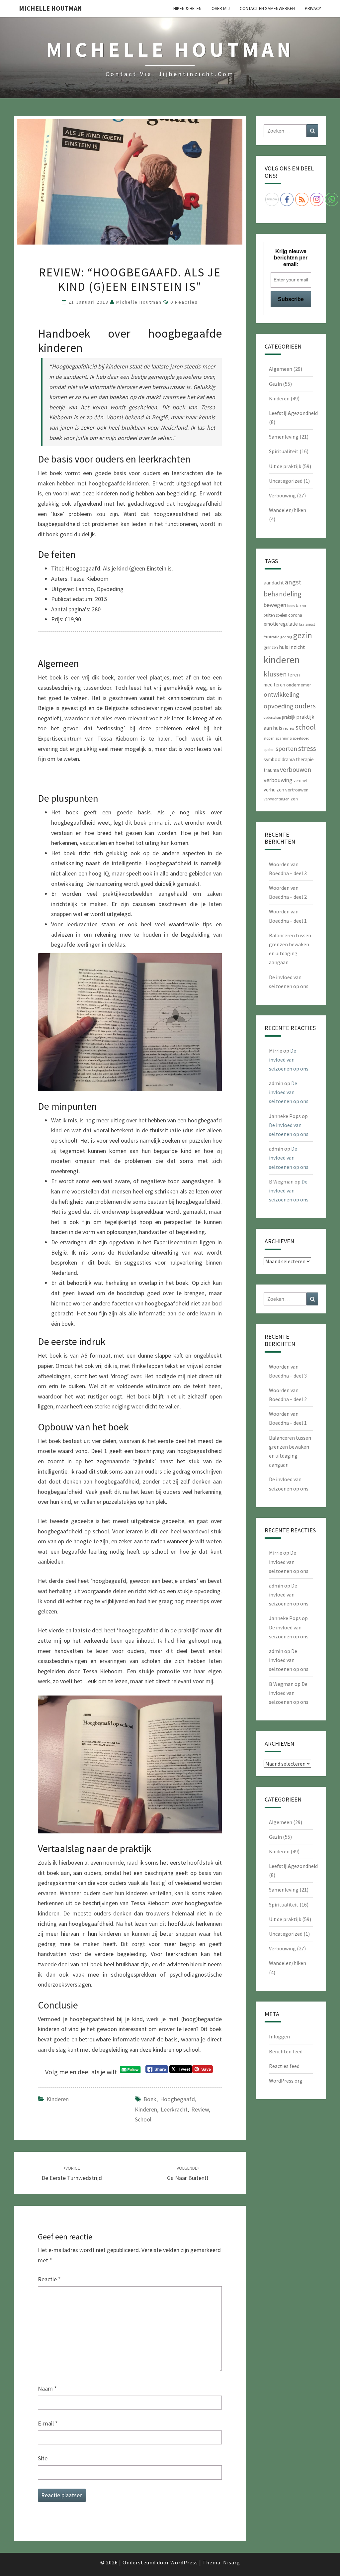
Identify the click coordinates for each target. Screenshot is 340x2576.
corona (295, 615)
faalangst (307, 624)
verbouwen (296, 769)
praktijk (289, 717)
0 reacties (184, 302)
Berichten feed (286, 2051)
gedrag (286, 637)
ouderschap (272, 718)
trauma (271, 770)
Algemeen (281, 369)
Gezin (275, 384)
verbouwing (278, 780)
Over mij (221, 8)
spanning (284, 738)
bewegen (275, 605)
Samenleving (284, 437)
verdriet (300, 781)
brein (301, 605)
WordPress (184, 2562)
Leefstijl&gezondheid (293, 413)
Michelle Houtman (50, 8)
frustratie (271, 637)
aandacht (274, 583)
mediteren (274, 685)
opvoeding (279, 706)
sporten (286, 749)
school (143, 2119)
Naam (47, 2388)
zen (294, 799)
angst (293, 582)
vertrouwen (297, 790)
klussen (275, 674)
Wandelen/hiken (288, 510)
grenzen (271, 647)
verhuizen (274, 790)
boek (150, 2099)
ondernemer (299, 685)
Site (43, 2458)
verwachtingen (277, 799)
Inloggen (279, 2036)
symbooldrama (279, 759)
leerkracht (174, 2109)
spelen (269, 749)
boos (291, 606)
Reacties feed (284, 2066)
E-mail (48, 2423)
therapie (305, 759)
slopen (269, 738)
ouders (305, 706)
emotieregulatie (281, 624)
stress (307, 748)
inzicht (297, 647)
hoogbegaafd (177, 2099)
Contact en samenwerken (267, 8)
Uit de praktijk (285, 466)
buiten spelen (275, 615)
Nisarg (232, 2562)
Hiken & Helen (187, 8)
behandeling (283, 594)
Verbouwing (282, 495)
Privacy (313, 8)
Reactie (49, 2279)
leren (294, 674)
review (200, 2109)
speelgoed (301, 738)
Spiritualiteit (284, 451)
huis (284, 647)
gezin (303, 635)
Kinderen (58, 2099)
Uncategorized (286, 481)
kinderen (146, 2109)
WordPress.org (286, 2081)
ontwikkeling (281, 694)
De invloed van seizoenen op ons (289, 1060)
